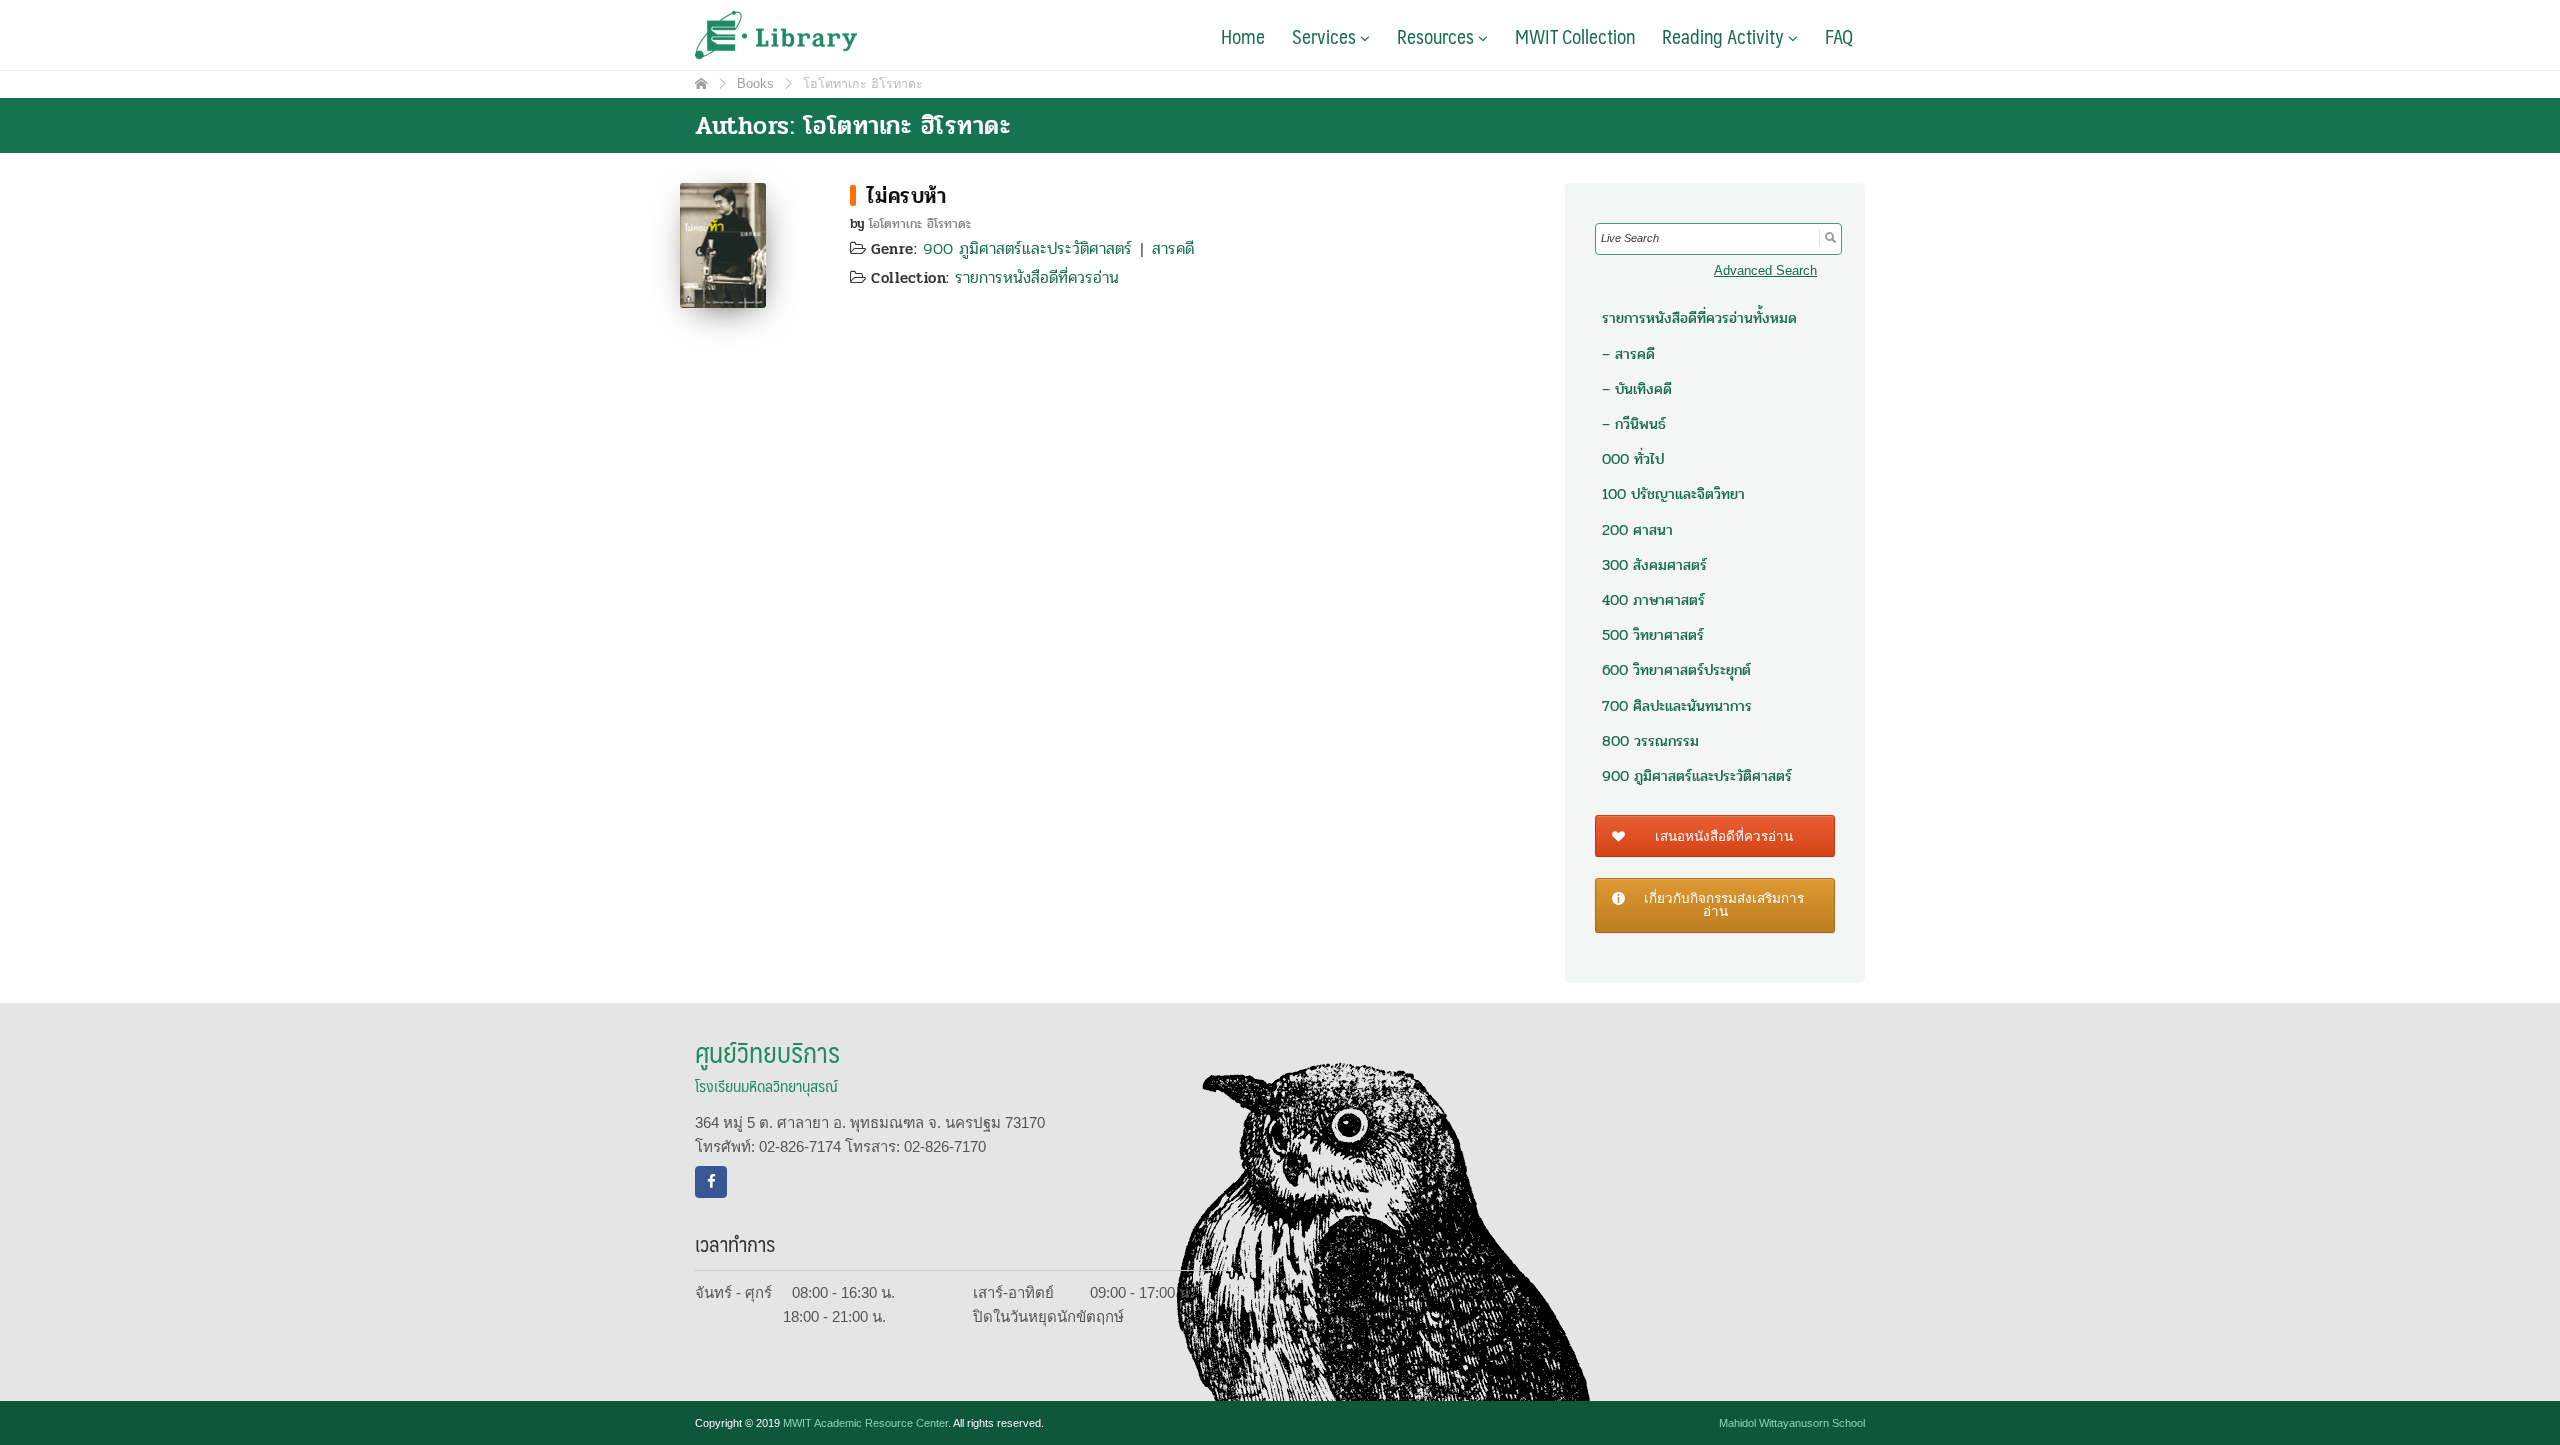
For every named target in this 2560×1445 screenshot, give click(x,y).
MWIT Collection (1575, 36)
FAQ (1839, 36)
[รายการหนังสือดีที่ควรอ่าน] (853, 195)
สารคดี (1173, 248)
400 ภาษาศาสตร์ (1653, 600)
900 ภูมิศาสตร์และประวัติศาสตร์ (1027, 248)
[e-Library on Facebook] (711, 1182)
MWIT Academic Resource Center (865, 1423)
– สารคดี (1628, 354)
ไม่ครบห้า (906, 196)
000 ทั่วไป (1633, 459)
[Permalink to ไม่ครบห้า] (723, 243)
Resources (1437, 36)
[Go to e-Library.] (701, 84)
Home (1243, 36)
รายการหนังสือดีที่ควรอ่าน (1037, 277)
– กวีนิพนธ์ (1634, 424)
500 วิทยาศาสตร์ (1653, 635)
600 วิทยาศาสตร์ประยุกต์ (1676, 670)
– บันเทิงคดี (1637, 389)
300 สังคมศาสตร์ (1654, 565)
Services (1326, 36)
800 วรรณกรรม (1650, 741)
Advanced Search (1765, 270)
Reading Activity (1725, 36)
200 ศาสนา (1637, 530)
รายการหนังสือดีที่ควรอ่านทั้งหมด (1699, 318)
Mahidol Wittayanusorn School (1792, 1423)
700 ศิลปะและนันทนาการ (1677, 706)
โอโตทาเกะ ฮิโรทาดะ (920, 224)
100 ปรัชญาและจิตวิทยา (1673, 494)
